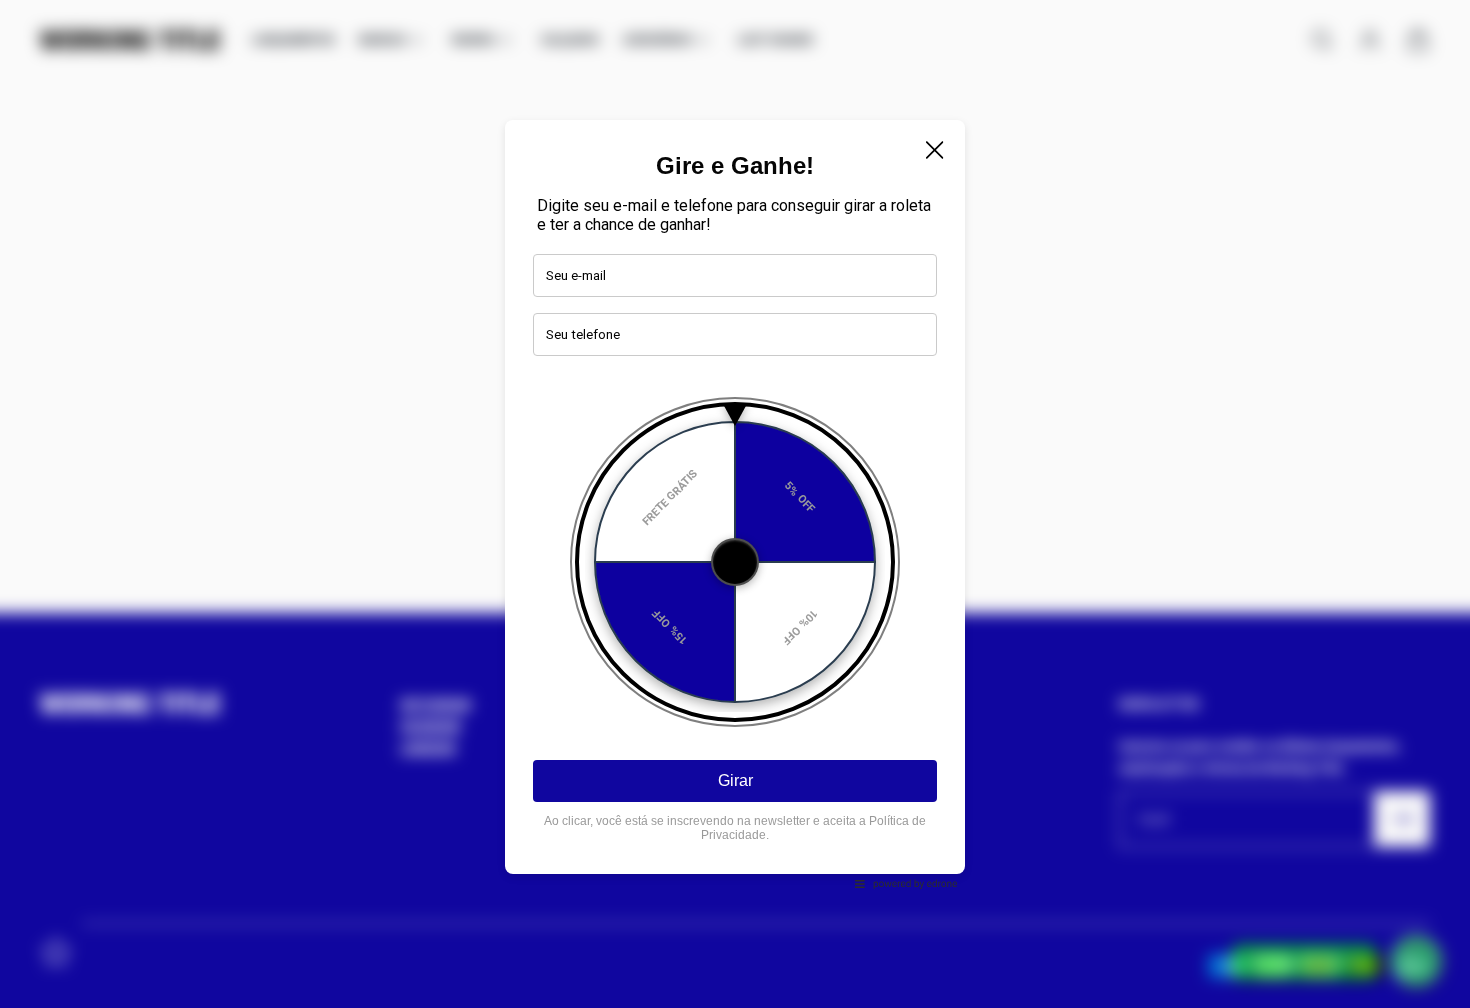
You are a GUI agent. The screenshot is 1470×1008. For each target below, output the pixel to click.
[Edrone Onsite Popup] (735, 504)
